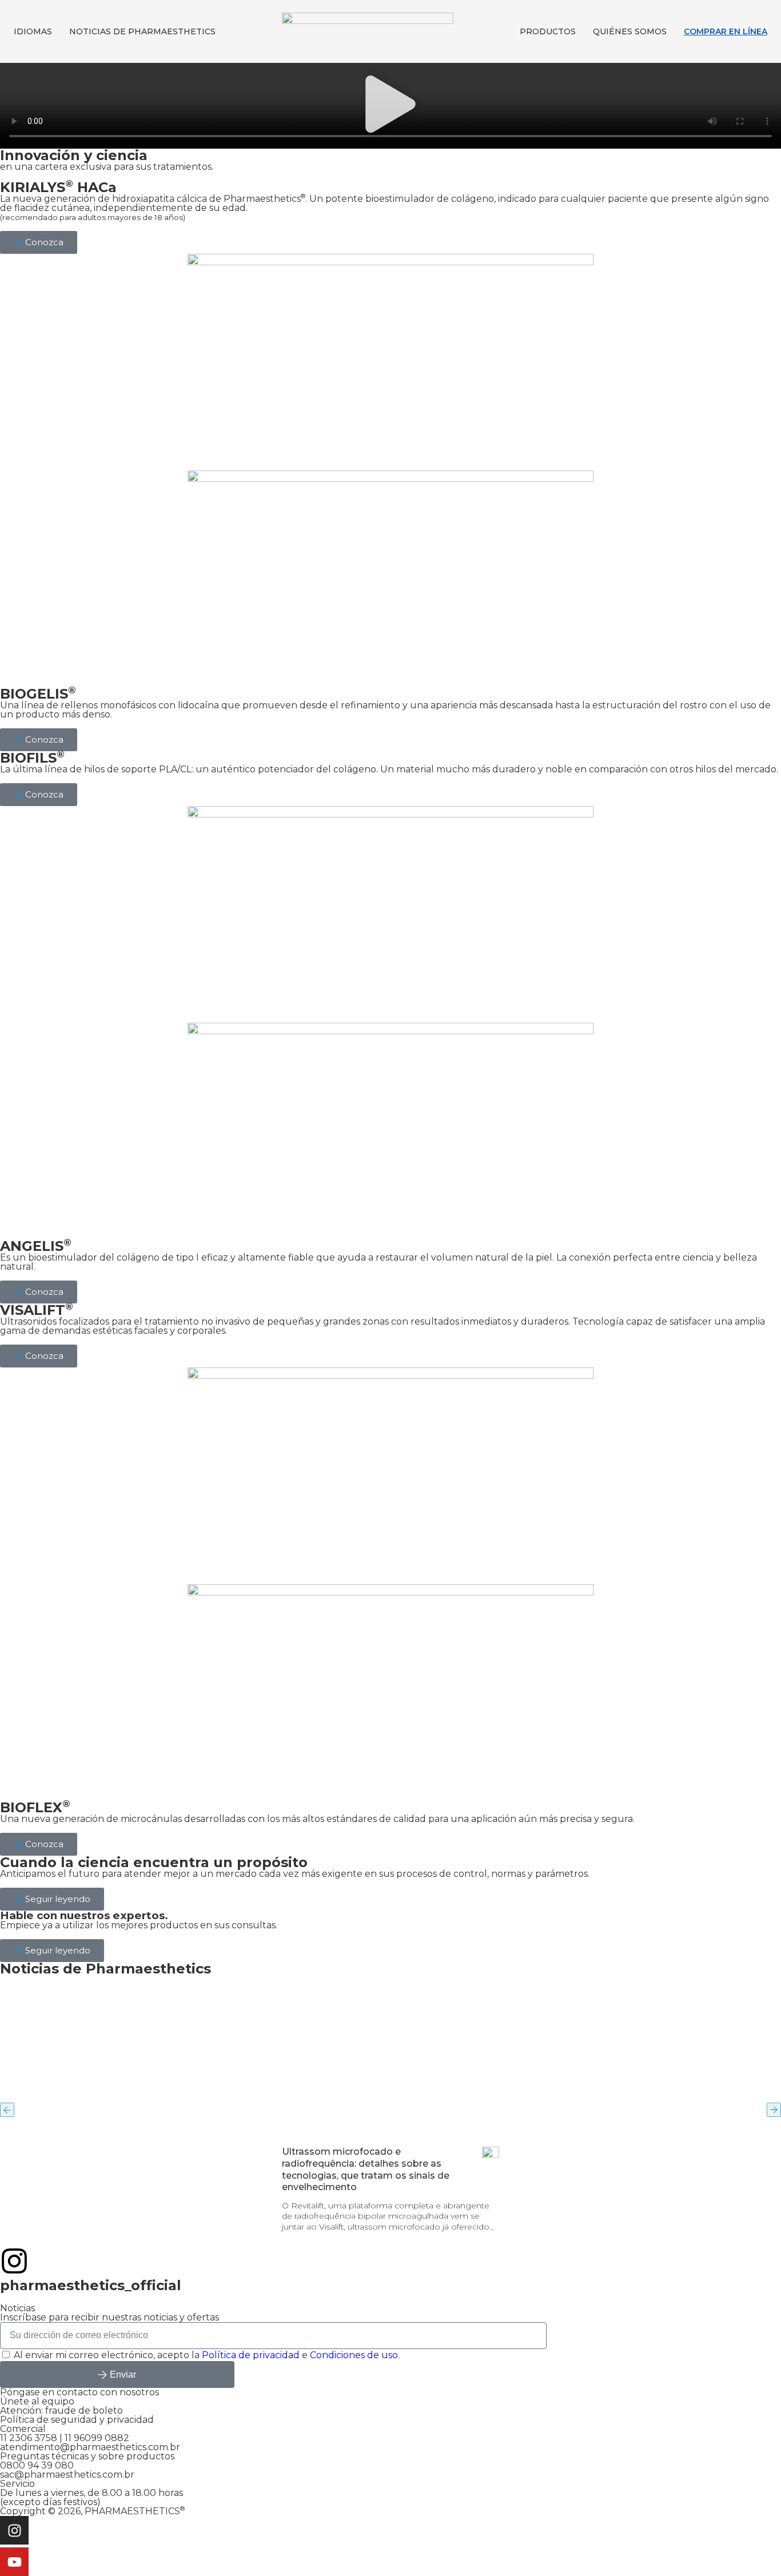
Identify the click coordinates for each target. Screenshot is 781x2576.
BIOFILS (32, 758)
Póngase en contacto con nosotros (79, 2392)
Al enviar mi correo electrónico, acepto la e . (207, 2355)
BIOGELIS (38, 694)
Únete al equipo (37, 2401)
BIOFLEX (35, 1807)
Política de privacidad (251, 2355)
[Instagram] (14, 2530)
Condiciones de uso (354, 2355)
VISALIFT (37, 1310)
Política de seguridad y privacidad (77, 2420)
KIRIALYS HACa (58, 187)
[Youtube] (14, 2562)
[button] (390, 106)
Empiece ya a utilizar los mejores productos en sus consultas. (139, 1925)
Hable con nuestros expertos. (84, 1915)
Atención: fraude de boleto (61, 2410)
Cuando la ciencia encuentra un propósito (154, 1862)
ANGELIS (36, 1246)
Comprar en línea (726, 31)
